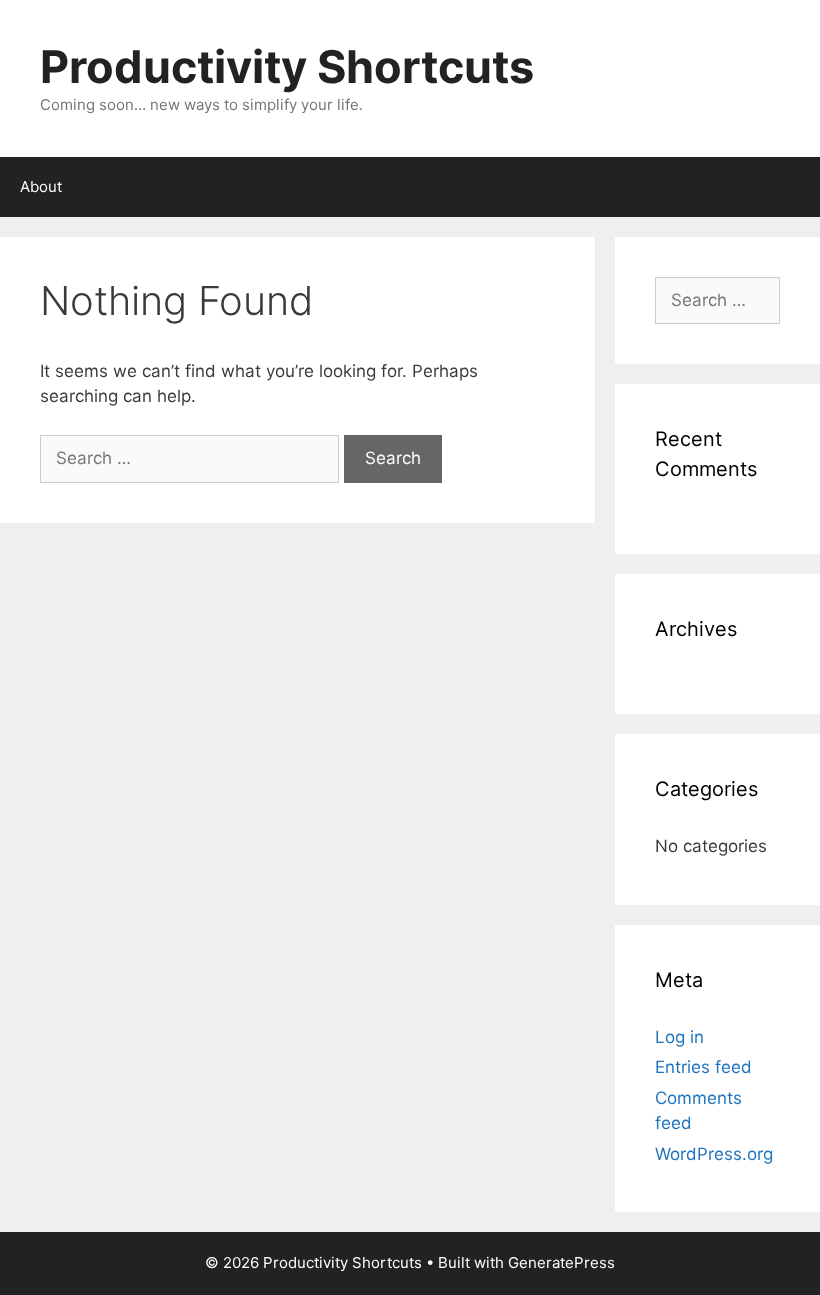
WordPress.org (714, 1154)
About (41, 186)
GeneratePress (561, 1262)
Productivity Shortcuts (287, 66)
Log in (679, 1037)
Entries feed (703, 1067)
